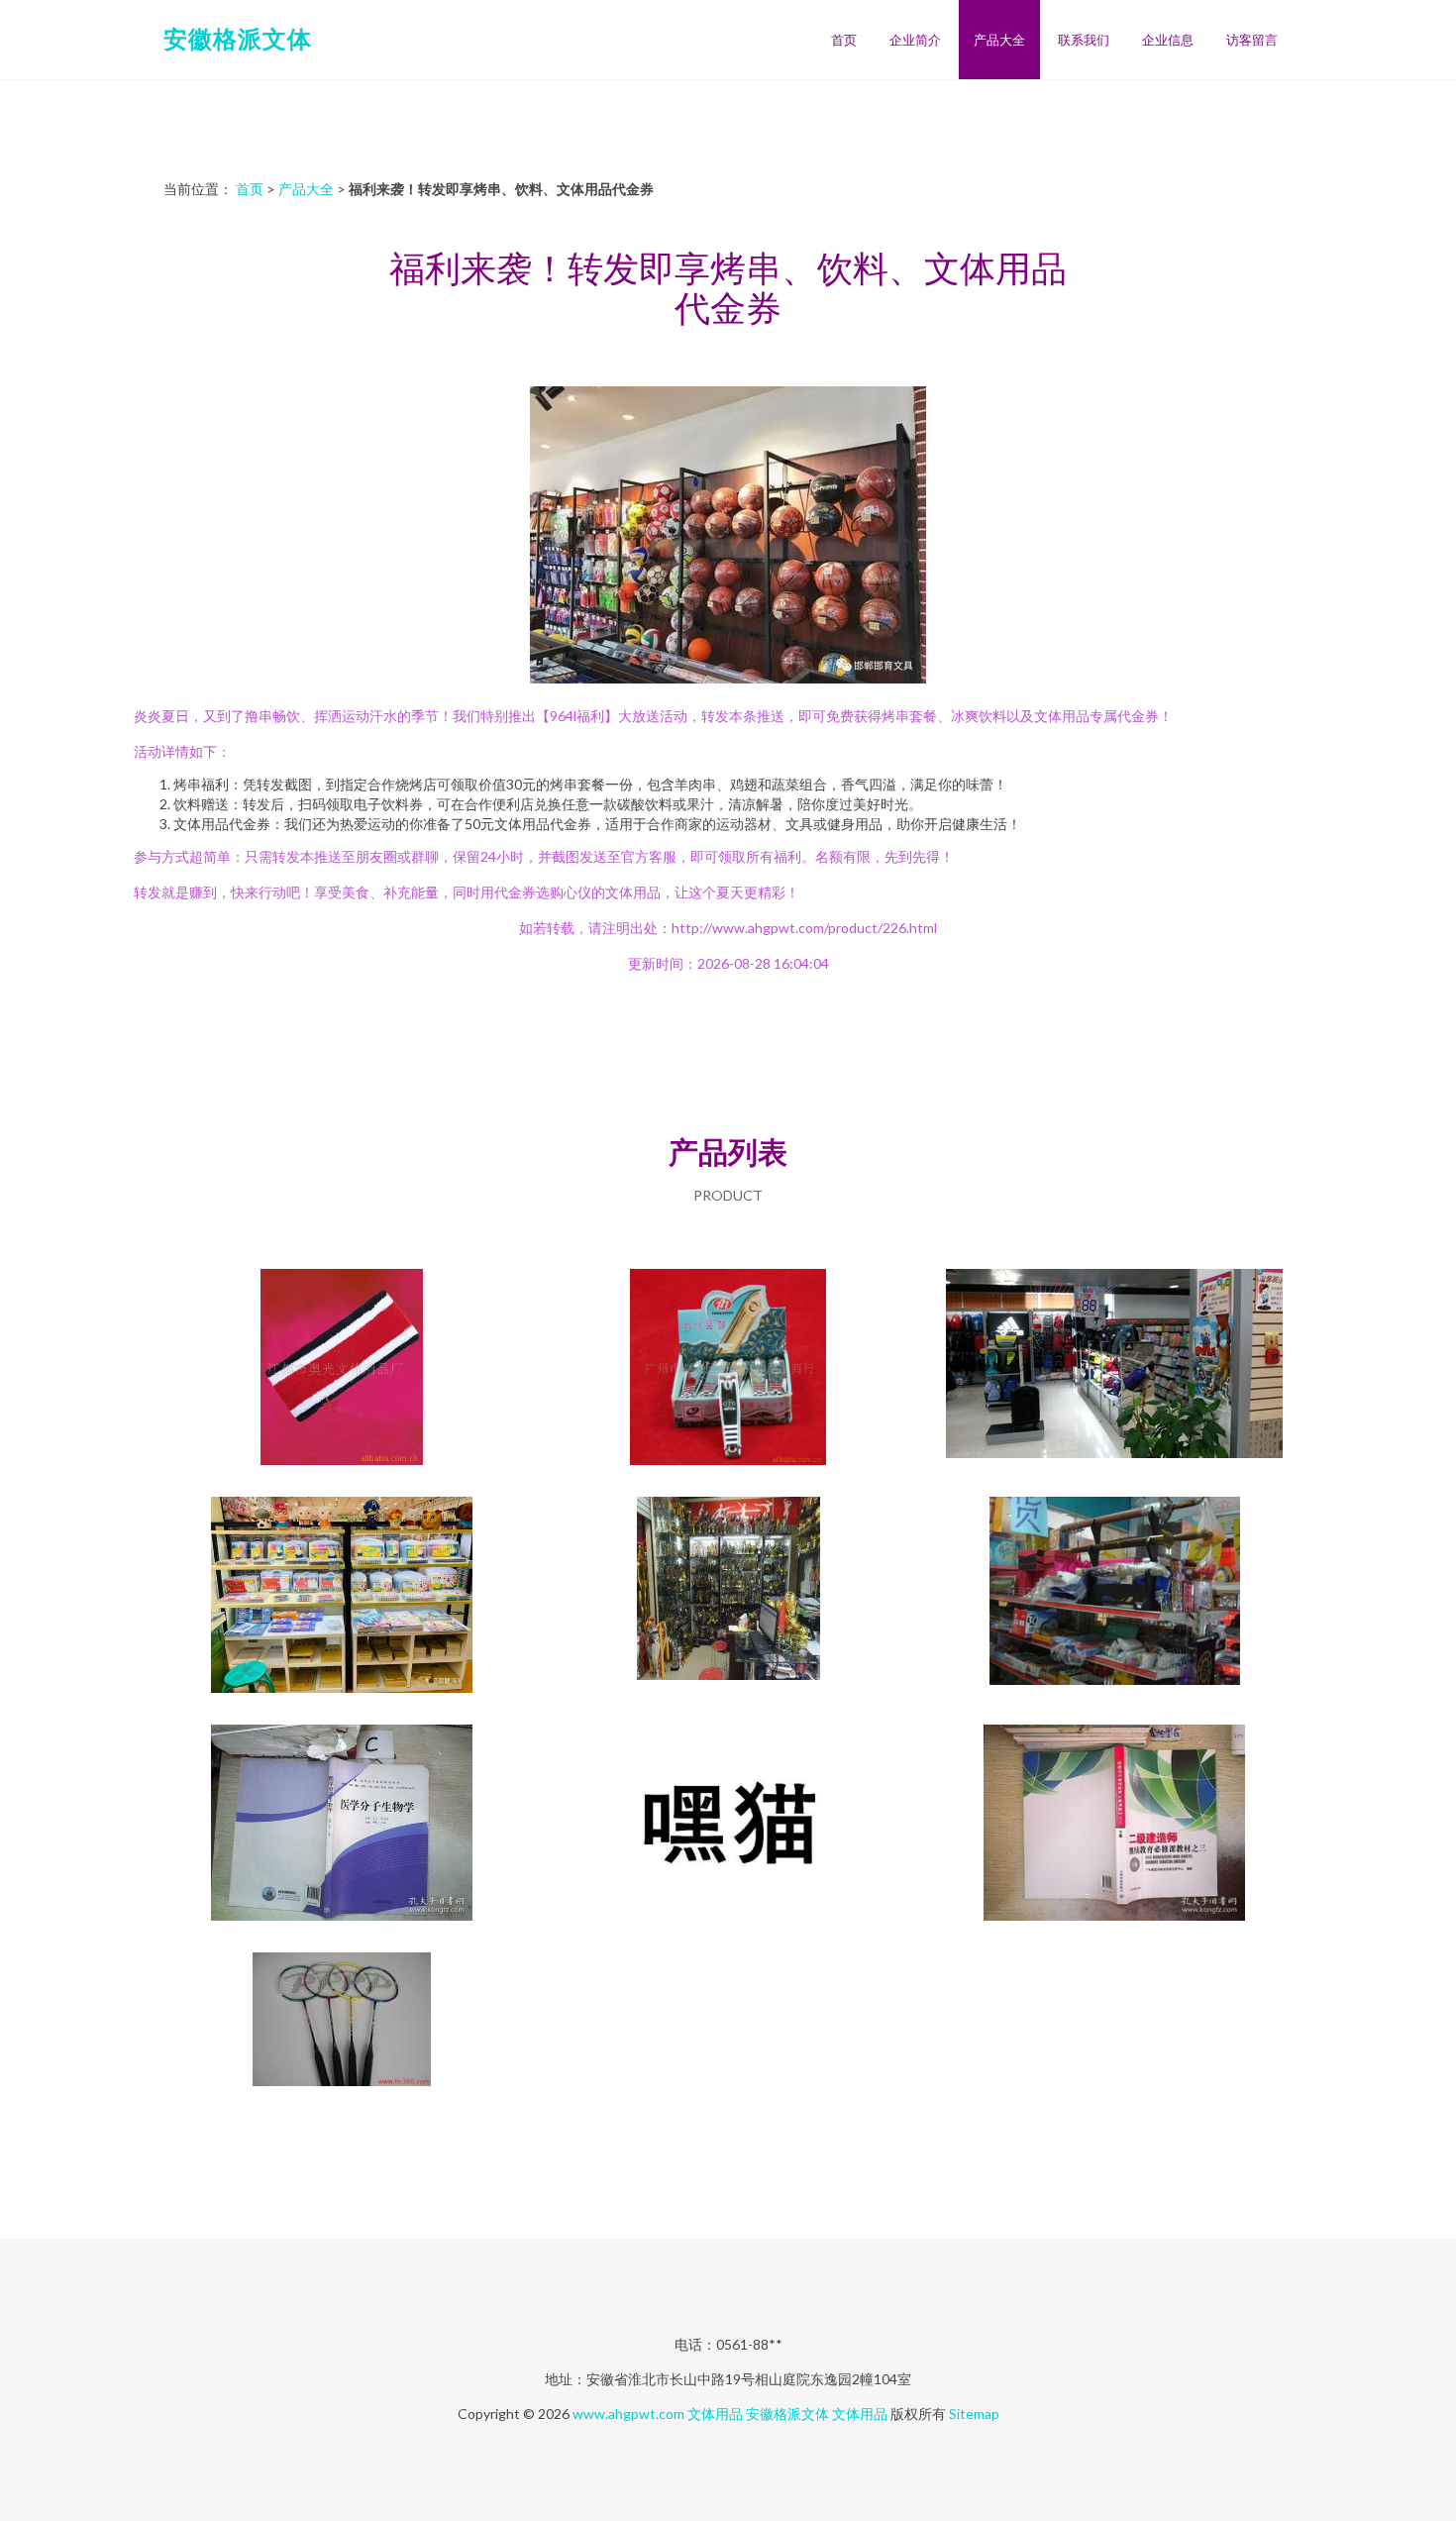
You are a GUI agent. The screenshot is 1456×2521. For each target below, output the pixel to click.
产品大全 (999, 40)
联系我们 (1084, 40)
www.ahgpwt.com (628, 2414)
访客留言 (1252, 40)
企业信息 (1168, 40)
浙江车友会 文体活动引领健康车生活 (1114, 1369)
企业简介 (915, 40)
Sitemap (974, 2414)
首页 (844, 40)
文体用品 (715, 2414)
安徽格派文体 (238, 38)
